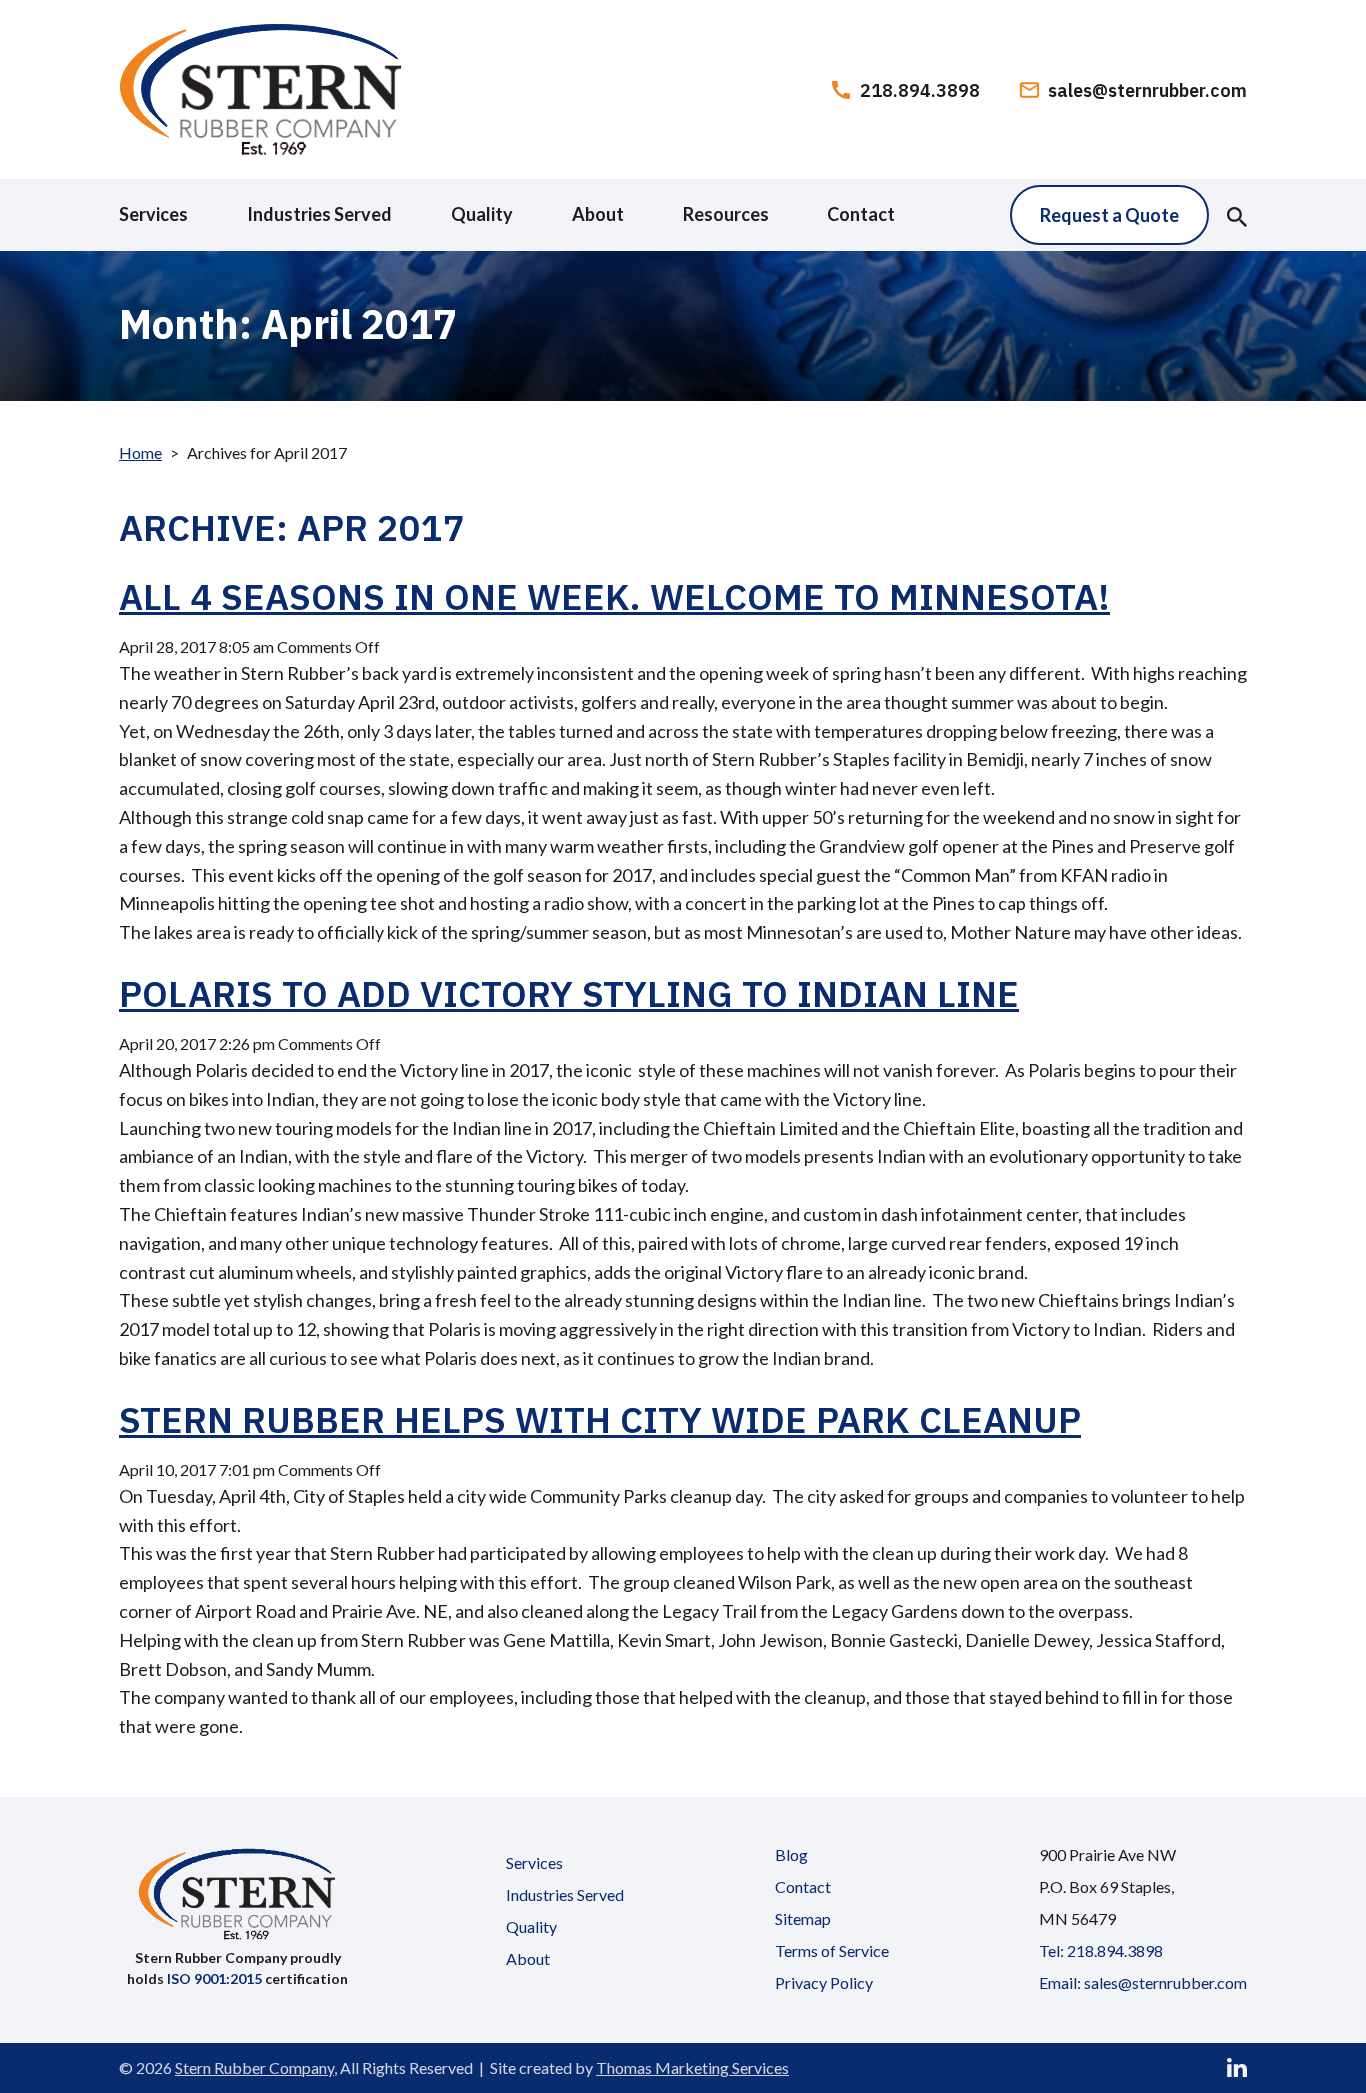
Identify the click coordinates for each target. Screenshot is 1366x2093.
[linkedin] (1237, 2067)
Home (140, 452)
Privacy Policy (824, 1982)
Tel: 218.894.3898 (1101, 1950)
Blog (791, 1854)
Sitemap (803, 1918)
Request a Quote (1109, 215)
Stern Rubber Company (254, 2067)
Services (534, 1862)
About (528, 1958)
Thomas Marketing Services (692, 2067)
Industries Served (565, 1894)
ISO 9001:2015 (214, 1978)
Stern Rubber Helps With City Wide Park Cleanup (600, 1419)
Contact (803, 1886)
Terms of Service (832, 1950)
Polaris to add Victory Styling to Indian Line (569, 993)
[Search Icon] (1237, 215)
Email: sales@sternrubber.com (1143, 1982)
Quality (531, 1926)
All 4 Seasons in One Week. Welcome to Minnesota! (614, 596)
